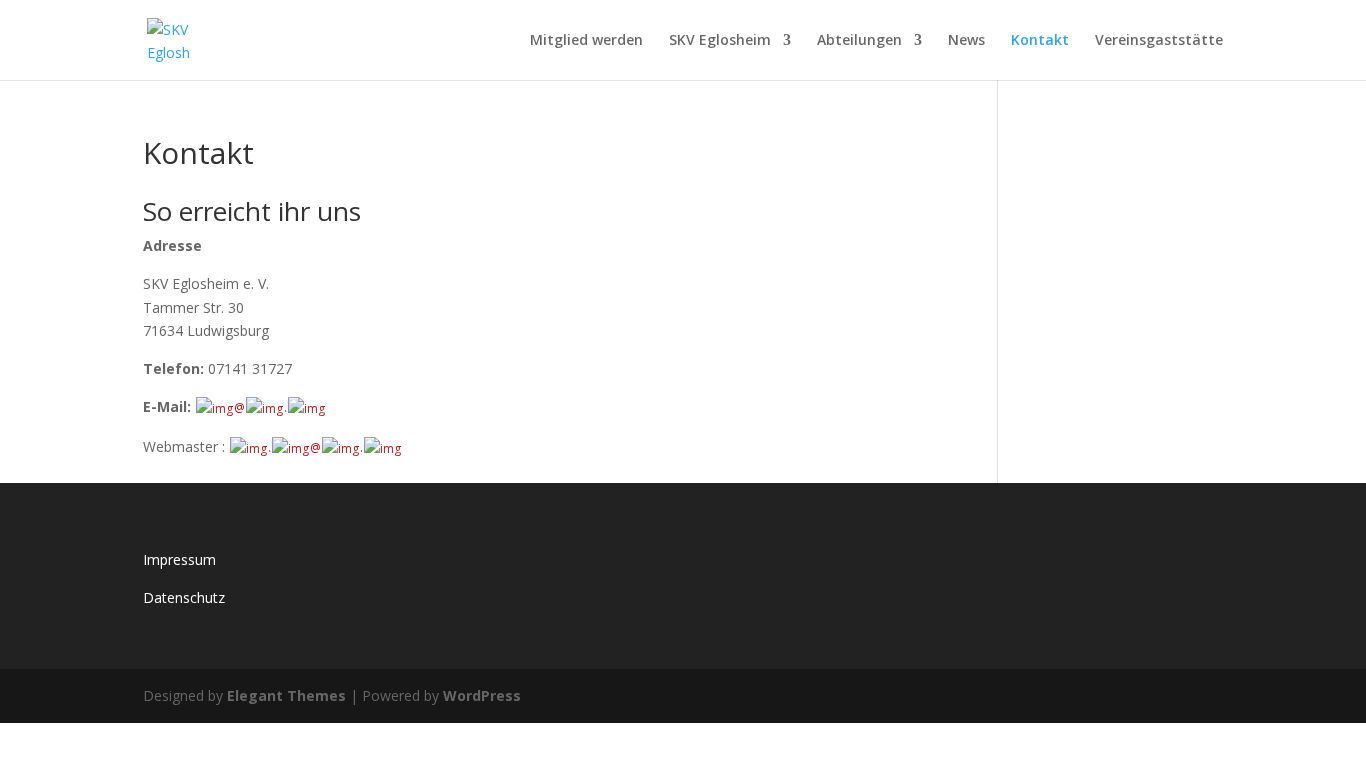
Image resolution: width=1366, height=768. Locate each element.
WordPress (482, 695)
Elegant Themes (286, 695)
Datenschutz (184, 597)
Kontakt (1040, 41)
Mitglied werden (586, 41)
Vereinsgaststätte (1159, 41)
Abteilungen (859, 41)
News (966, 41)
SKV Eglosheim (720, 41)
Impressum (179, 559)
